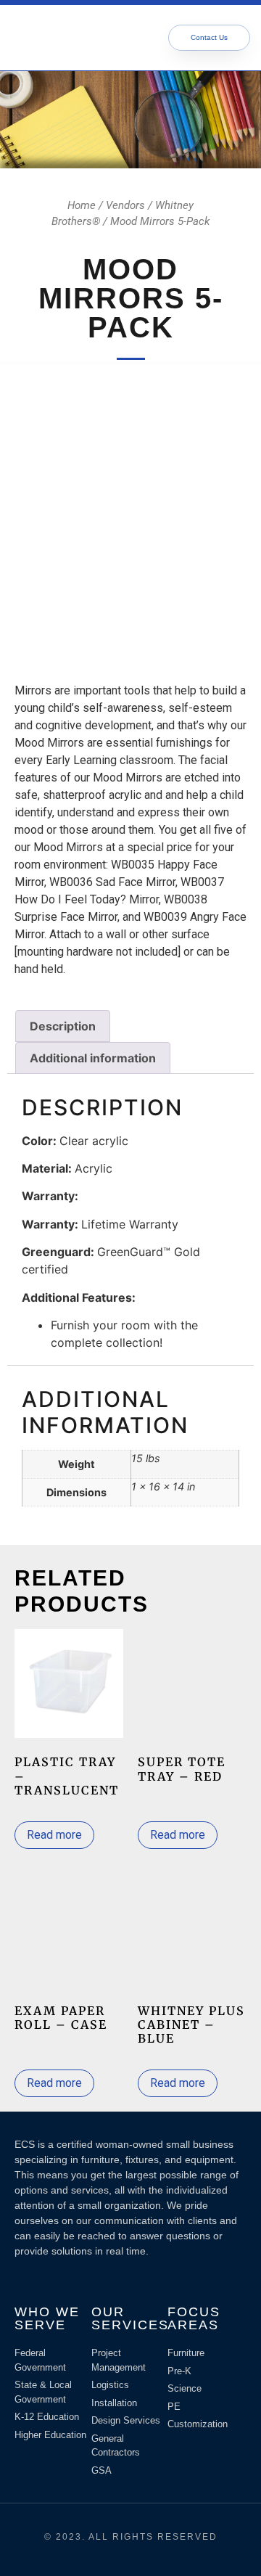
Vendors (125, 205)
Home (82, 205)
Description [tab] (63, 1026)
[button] (113, 38)
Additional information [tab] (93, 1058)
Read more (54, 1835)
